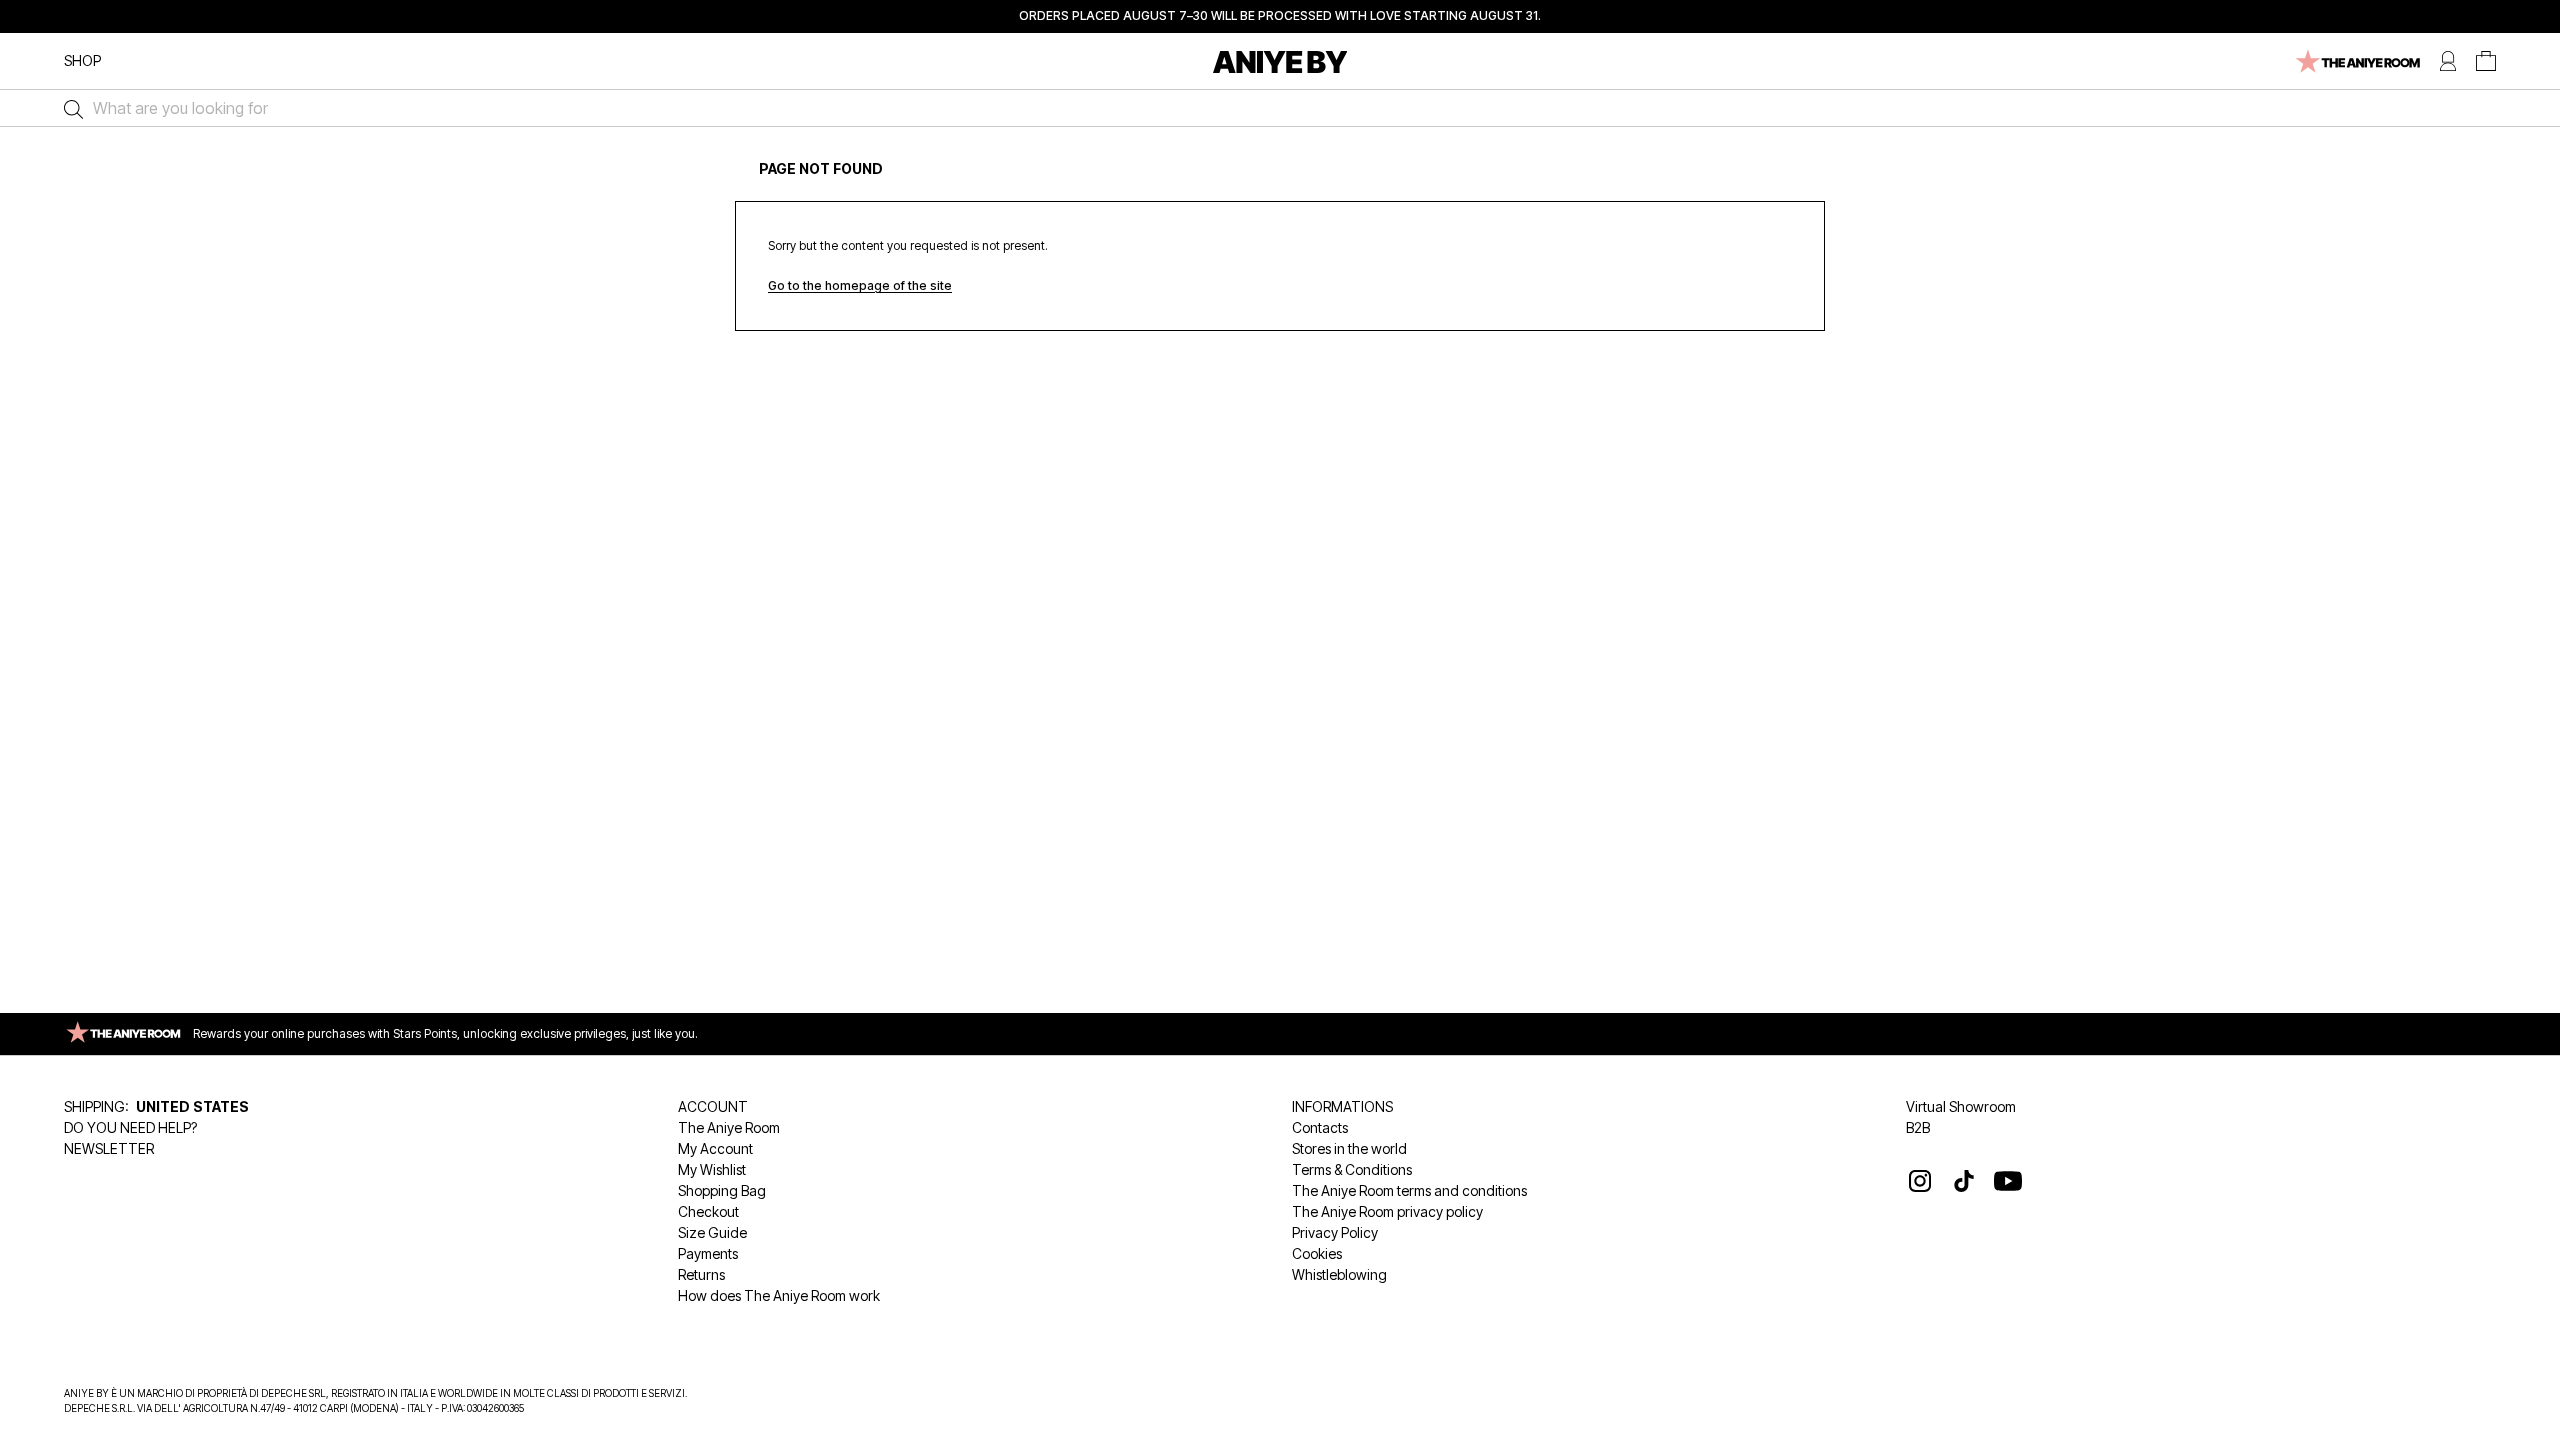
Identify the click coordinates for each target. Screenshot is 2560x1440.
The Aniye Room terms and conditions (1409, 1190)
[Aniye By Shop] (1280, 61)
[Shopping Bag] (2486, 61)
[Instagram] (1920, 1181)
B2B (1918, 1127)
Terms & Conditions (1352, 1169)
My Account (715, 1148)
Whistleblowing (1339, 1274)
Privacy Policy (1335, 1232)
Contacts (1320, 1127)
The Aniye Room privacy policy (1387, 1211)
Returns (701, 1274)
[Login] (2448, 61)
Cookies (1317, 1253)
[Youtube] (2008, 1181)
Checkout (708, 1211)
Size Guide (712, 1232)
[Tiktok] (1964, 1181)
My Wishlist (712, 1169)
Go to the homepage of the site (860, 285)
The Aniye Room (729, 1127)
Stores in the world (1349, 1148)
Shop (82, 60)
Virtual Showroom (1961, 1106)
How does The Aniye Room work (779, 1295)
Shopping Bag (722, 1190)
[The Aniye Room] (2356, 61)
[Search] (68, 108)
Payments (708, 1253)
